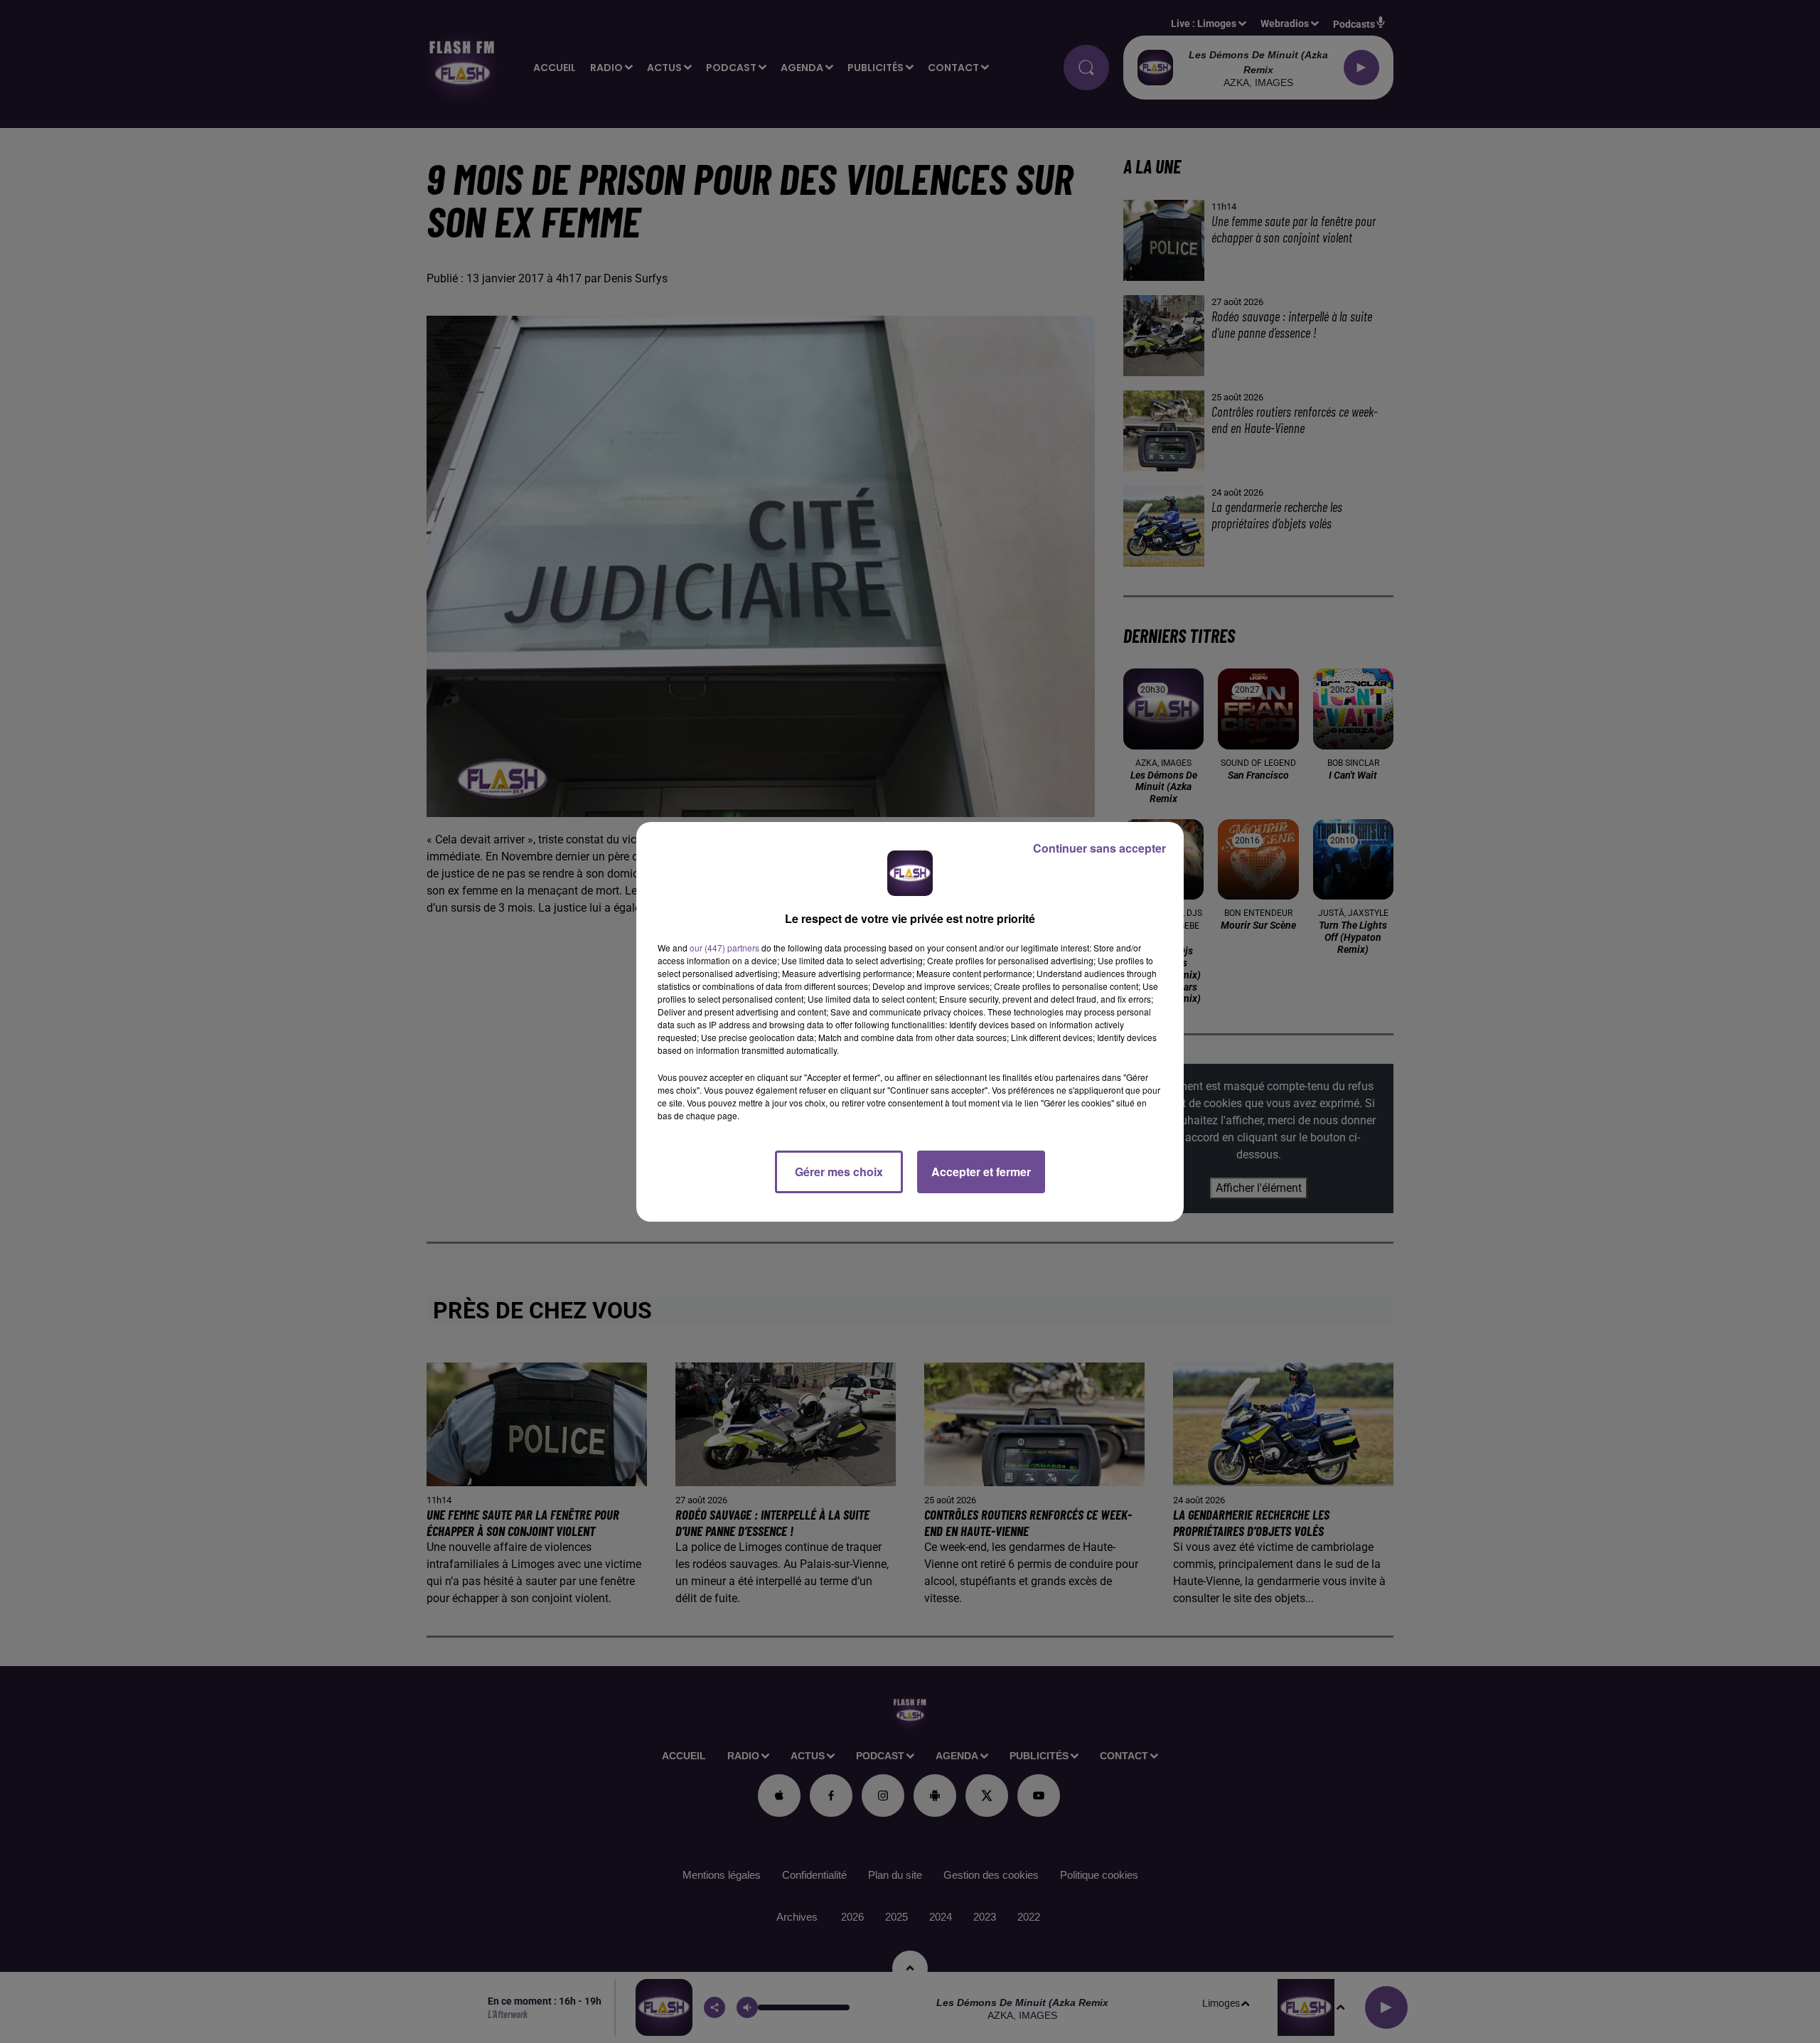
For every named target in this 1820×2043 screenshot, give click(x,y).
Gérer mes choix (839, 1172)
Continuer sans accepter (1099, 848)
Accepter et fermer (981, 1172)
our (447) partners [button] (724, 948)
